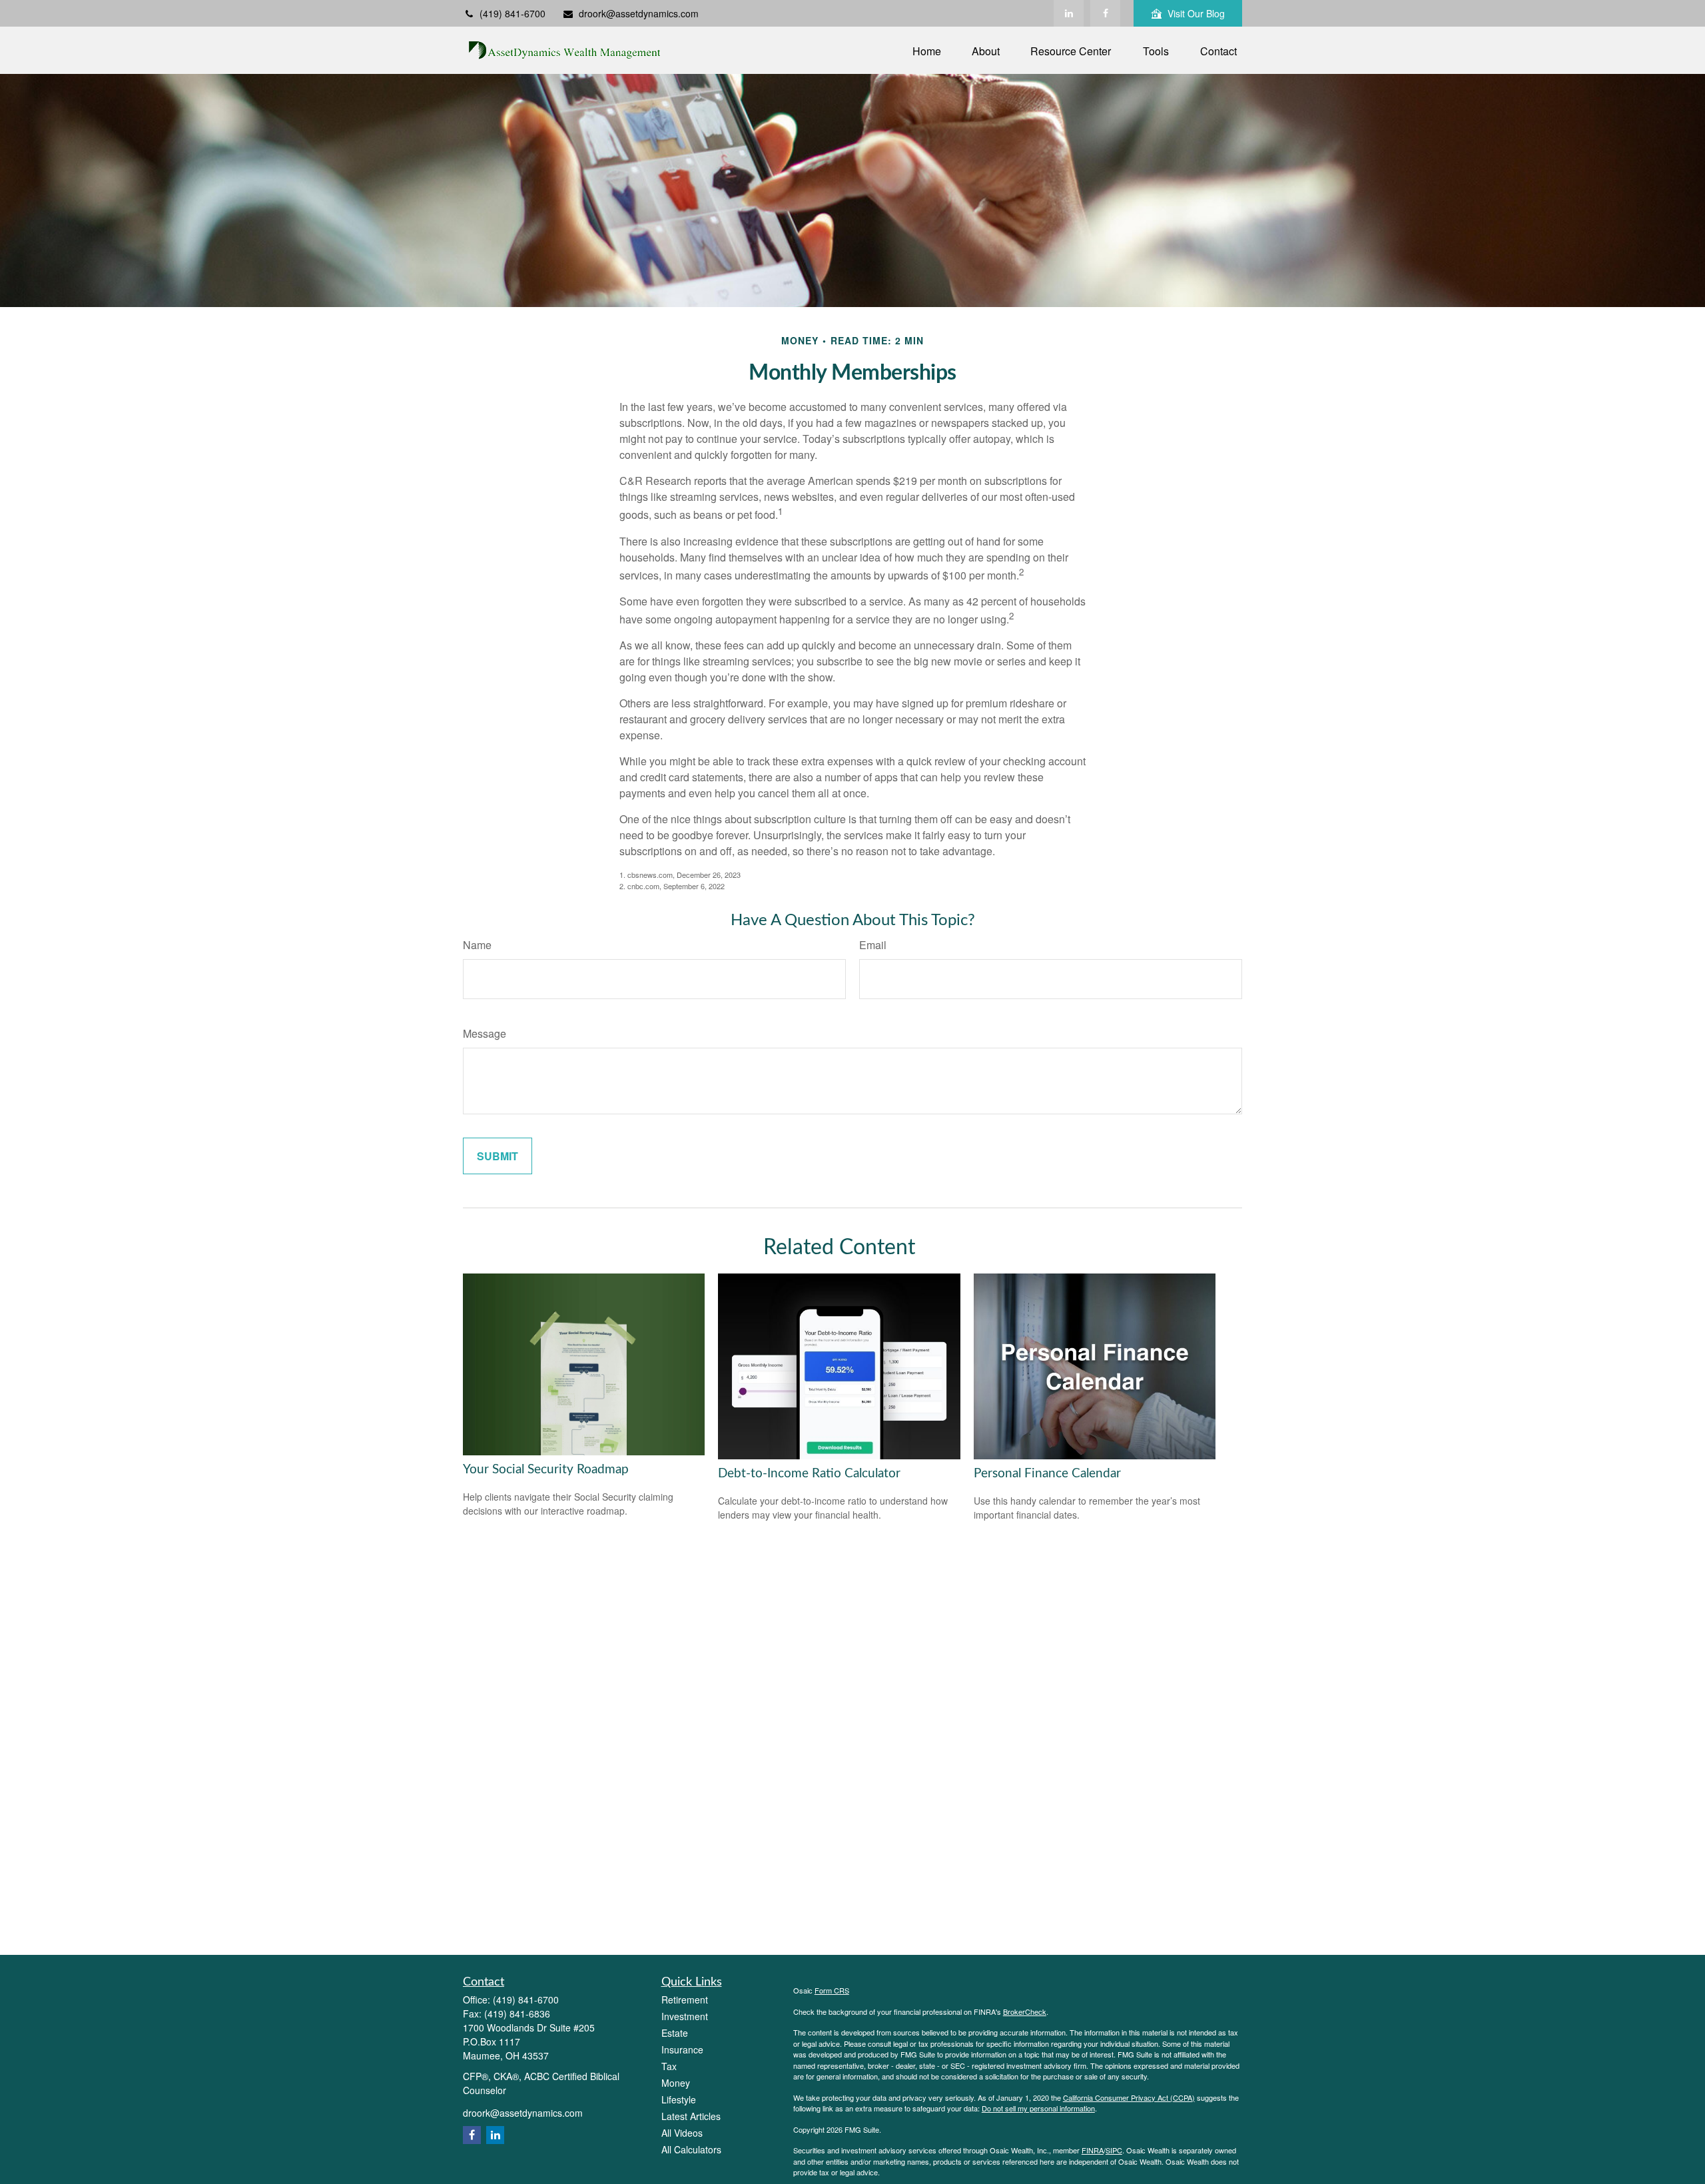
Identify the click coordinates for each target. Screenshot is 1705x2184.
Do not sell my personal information (1038, 2108)
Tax (669, 2066)
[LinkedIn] (1069, 13)
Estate (675, 2033)
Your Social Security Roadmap (546, 1470)
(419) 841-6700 (512, 13)
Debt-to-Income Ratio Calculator (809, 1474)
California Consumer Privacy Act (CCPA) (1129, 2097)
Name (477, 945)
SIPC (1114, 2150)
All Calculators (691, 2149)
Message (485, 1033)
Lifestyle (679, 2099)
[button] (927, 50)
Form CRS (832, 1990)
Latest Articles (691, 2116)
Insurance (682, 2049)
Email (873, 945)
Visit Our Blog (1196, 13)
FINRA (1093, 2150)
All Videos (682, 2133)
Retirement (685, 2000)
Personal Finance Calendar (1047, 1474)
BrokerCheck (1025, 2011)
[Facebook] (1105, 13)
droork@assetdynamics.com (639, 13)
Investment (685, 2016)
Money (676, 2083)
